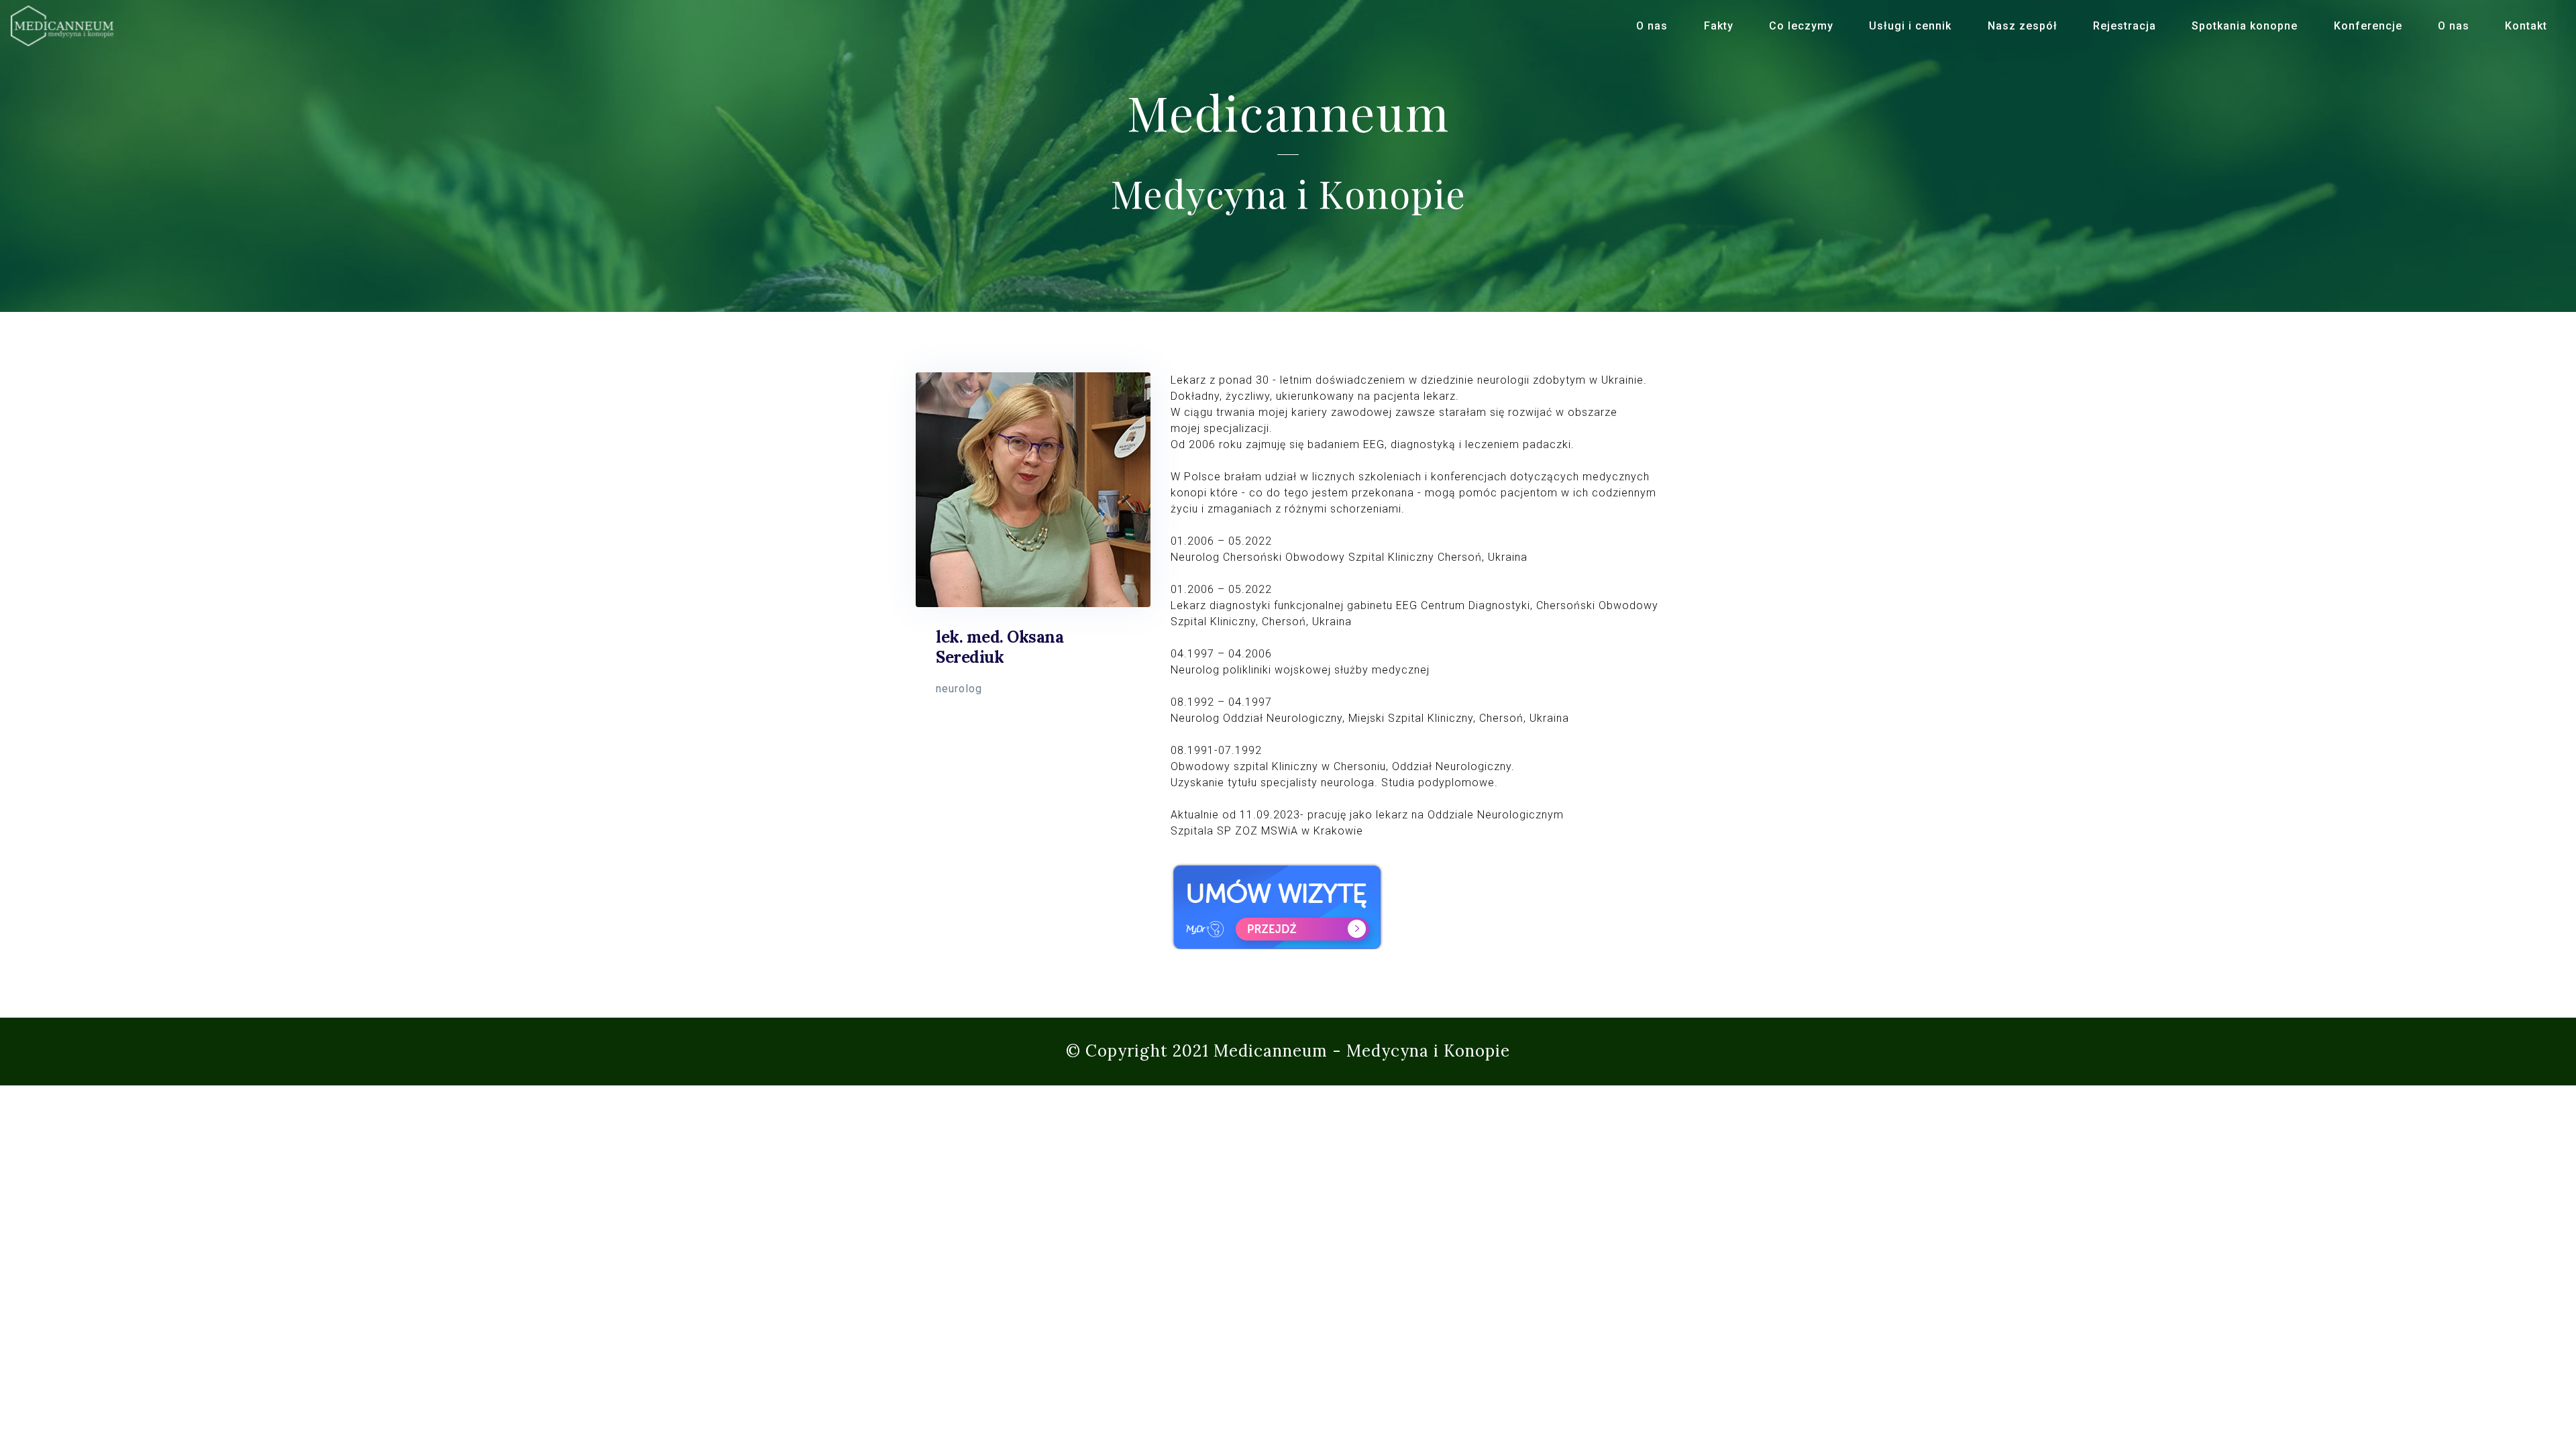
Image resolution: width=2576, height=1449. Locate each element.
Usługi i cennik (1910, 26)
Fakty (1719, 26)
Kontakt (2526, 26)
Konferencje (2368, 26)
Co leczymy (1801, 26)
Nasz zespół (2023, 26)
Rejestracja (2125, 26)
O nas (1652, 26)
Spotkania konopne (2245, 26)
